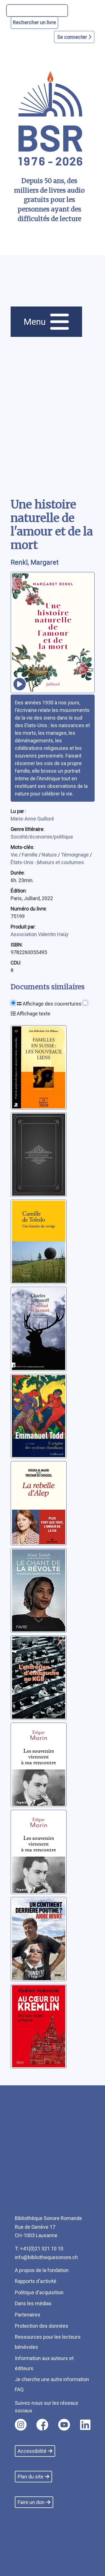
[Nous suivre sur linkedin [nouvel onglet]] (85, 2425)
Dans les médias (33, 2303)
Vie (15, 855)
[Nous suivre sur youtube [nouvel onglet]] (64, 2425)
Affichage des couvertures (52, 1004)
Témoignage (75, 855)
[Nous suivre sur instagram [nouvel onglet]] (21, 2425)
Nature (50, 855)
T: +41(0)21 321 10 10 (39, 2249)
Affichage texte (33, 1014)
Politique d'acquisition (39, 2292)
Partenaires (28, 2315)
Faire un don (31, 2502)
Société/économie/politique (42, 837)
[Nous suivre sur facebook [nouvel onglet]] (42, 2425)
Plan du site (31, 2477)
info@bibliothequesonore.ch (46, 2257)
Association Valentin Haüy (40, 934)
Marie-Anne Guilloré (32, 819)
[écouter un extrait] (20, 684)
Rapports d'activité (36, 2281)
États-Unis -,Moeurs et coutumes (47, 862)
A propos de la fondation (42, 2270)
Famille (30, 855)
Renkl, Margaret (35, 562)
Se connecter (73, 37)
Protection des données (42, 2326)
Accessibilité (32, 2451)
